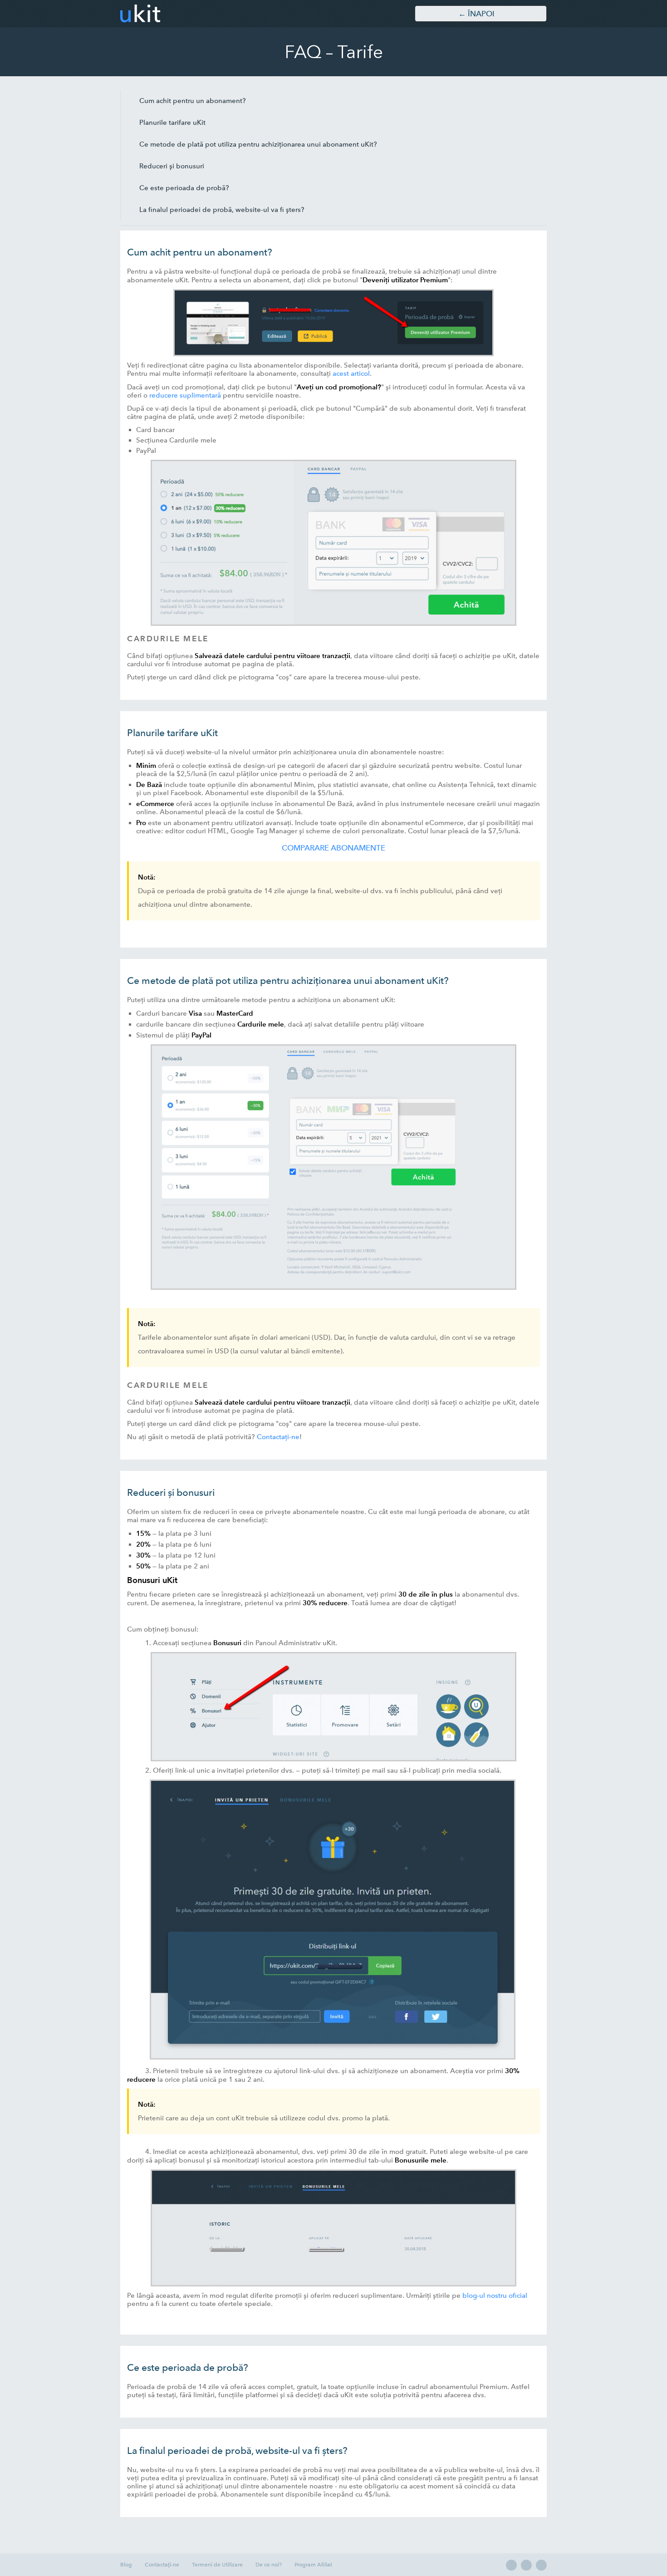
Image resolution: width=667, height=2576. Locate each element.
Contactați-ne (278, 1437)
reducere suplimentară (185, 395)
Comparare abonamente (333, 848)
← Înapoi (476, 14)
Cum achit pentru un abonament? (193, 101)
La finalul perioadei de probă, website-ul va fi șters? (222, 210)
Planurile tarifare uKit (172, 123)
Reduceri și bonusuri (172, 166)
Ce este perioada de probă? (184, 188)
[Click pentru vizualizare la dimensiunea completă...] (333, 354)
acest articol (351, 374)
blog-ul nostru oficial (495, 2296)
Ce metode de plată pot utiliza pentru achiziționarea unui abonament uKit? (258, 144)
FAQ (303, 52)
